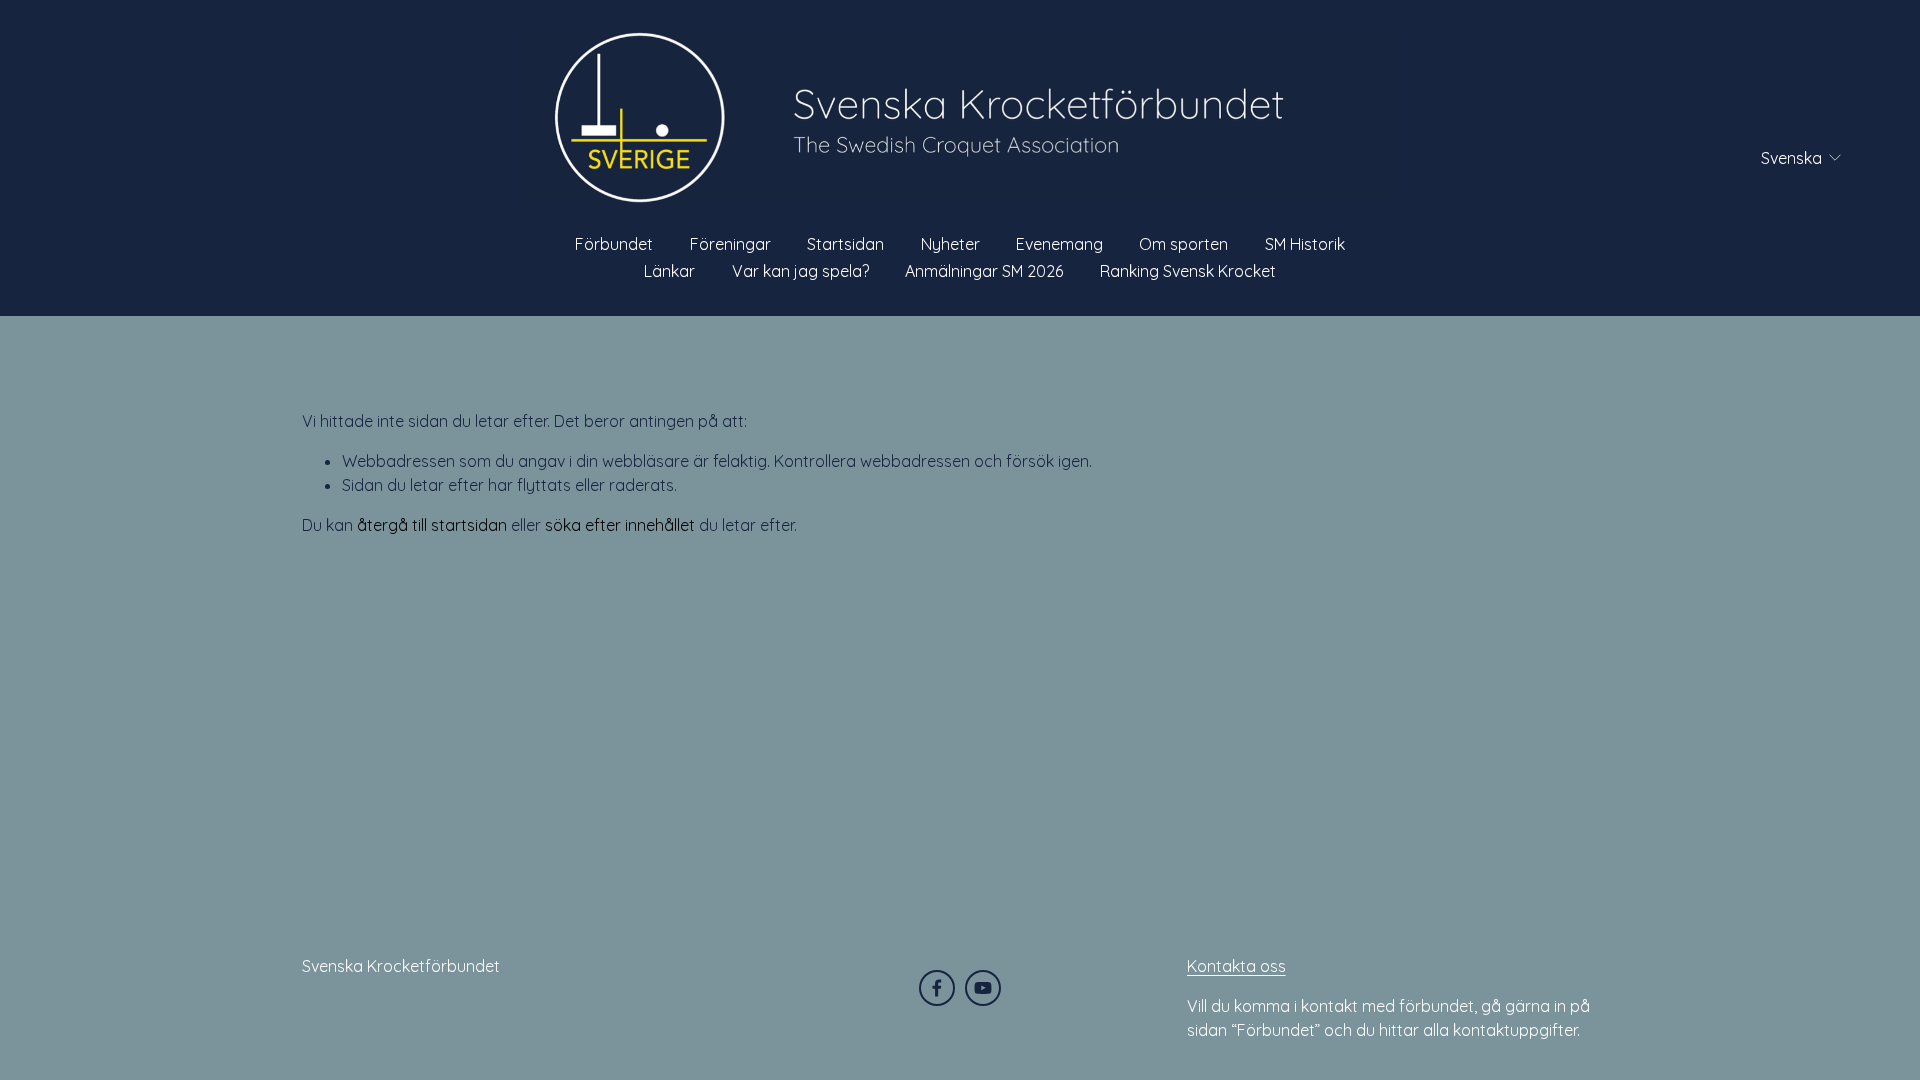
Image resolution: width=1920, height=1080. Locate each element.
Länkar (669, 271)
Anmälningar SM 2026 (984, 271)
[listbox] (1788, 157)
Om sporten (1183, 244)
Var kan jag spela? (800, 271)
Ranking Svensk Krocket (1188, 271)
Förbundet (614, 244)
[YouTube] (983, 988)
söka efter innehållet (620, 525)
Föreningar (730, 244)
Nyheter (950, 244)
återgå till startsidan (432, 525)
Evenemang (1059, 244)
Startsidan (845, 244)
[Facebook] (937, 988)
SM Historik (1305, 244)
